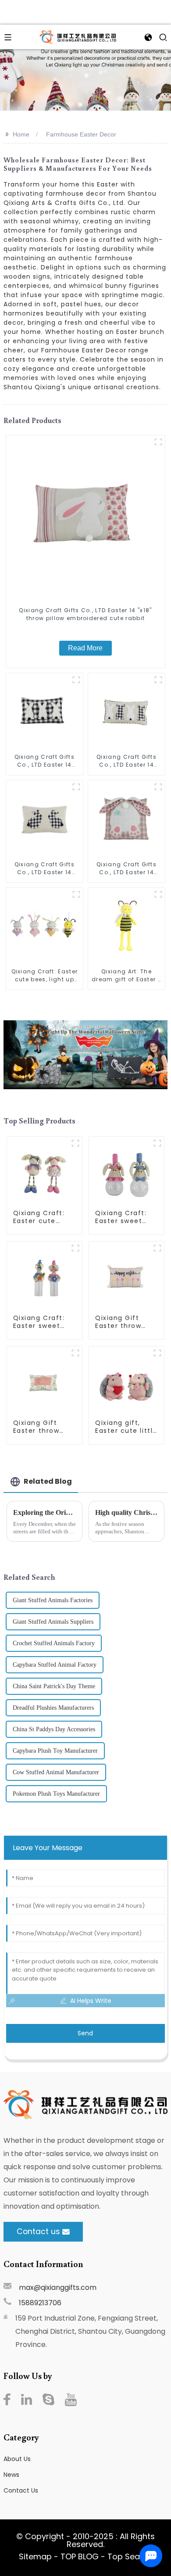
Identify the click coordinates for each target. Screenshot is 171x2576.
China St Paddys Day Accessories (54, 1729)
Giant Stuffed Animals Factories (53, 1600)
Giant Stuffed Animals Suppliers (53, 1622)
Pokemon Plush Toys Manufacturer (56, 1794)
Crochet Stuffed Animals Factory (54, 1643)
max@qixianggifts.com (58, 2287)
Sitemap (35, 2556)
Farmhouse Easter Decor (81, 134)
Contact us (38, 2232)
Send (85, 2033)
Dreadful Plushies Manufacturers (53, 1708)
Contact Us (21, 2490)
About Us (17, 2459)
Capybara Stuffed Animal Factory (55, 1665)
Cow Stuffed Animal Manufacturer (56, 1772)
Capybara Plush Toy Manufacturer (55, 1751)
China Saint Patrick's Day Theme (54, 1686)
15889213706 (40, 2303)
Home (21, 134)
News (11, 2475)
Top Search (130, 2556)
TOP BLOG (81, 2556)
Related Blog (48, 1481)
